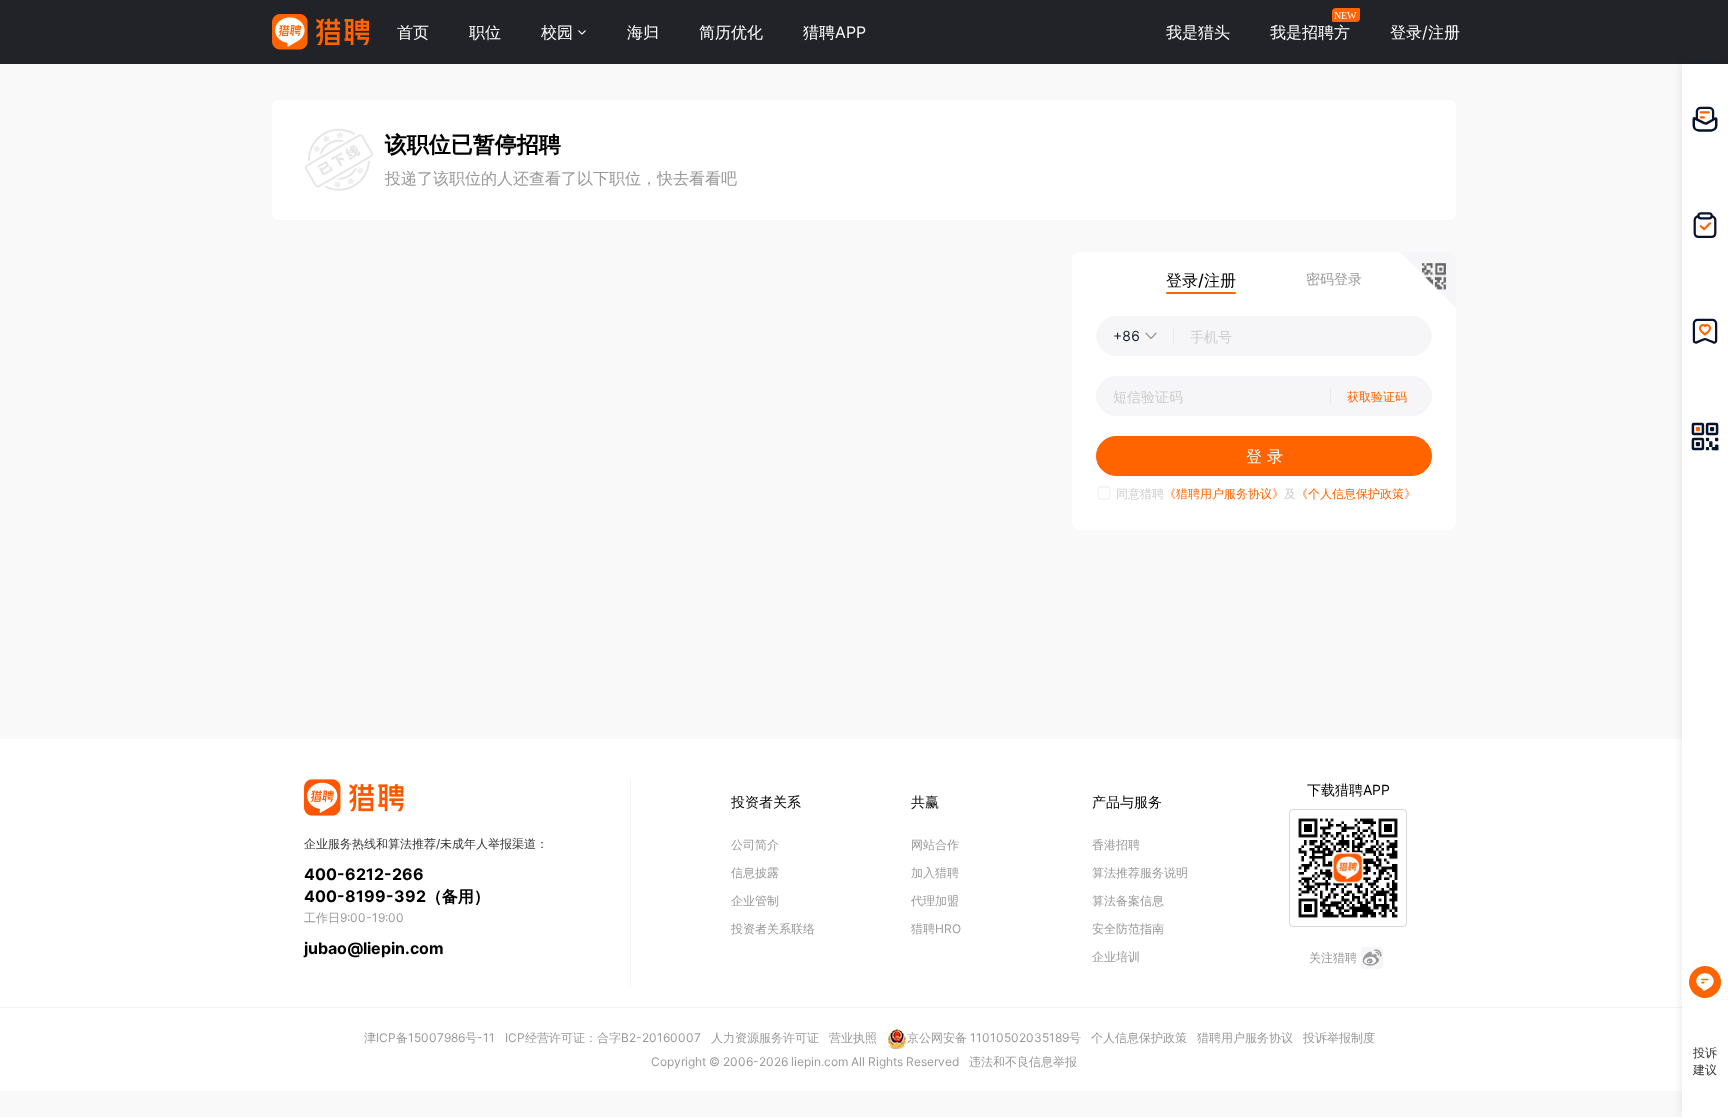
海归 (643, 32)
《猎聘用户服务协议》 (1224, 493)
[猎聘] (320, 32)
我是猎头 (1198, 32)
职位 (485, 32)
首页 (413, 32)
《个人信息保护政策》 (1356, 493)
